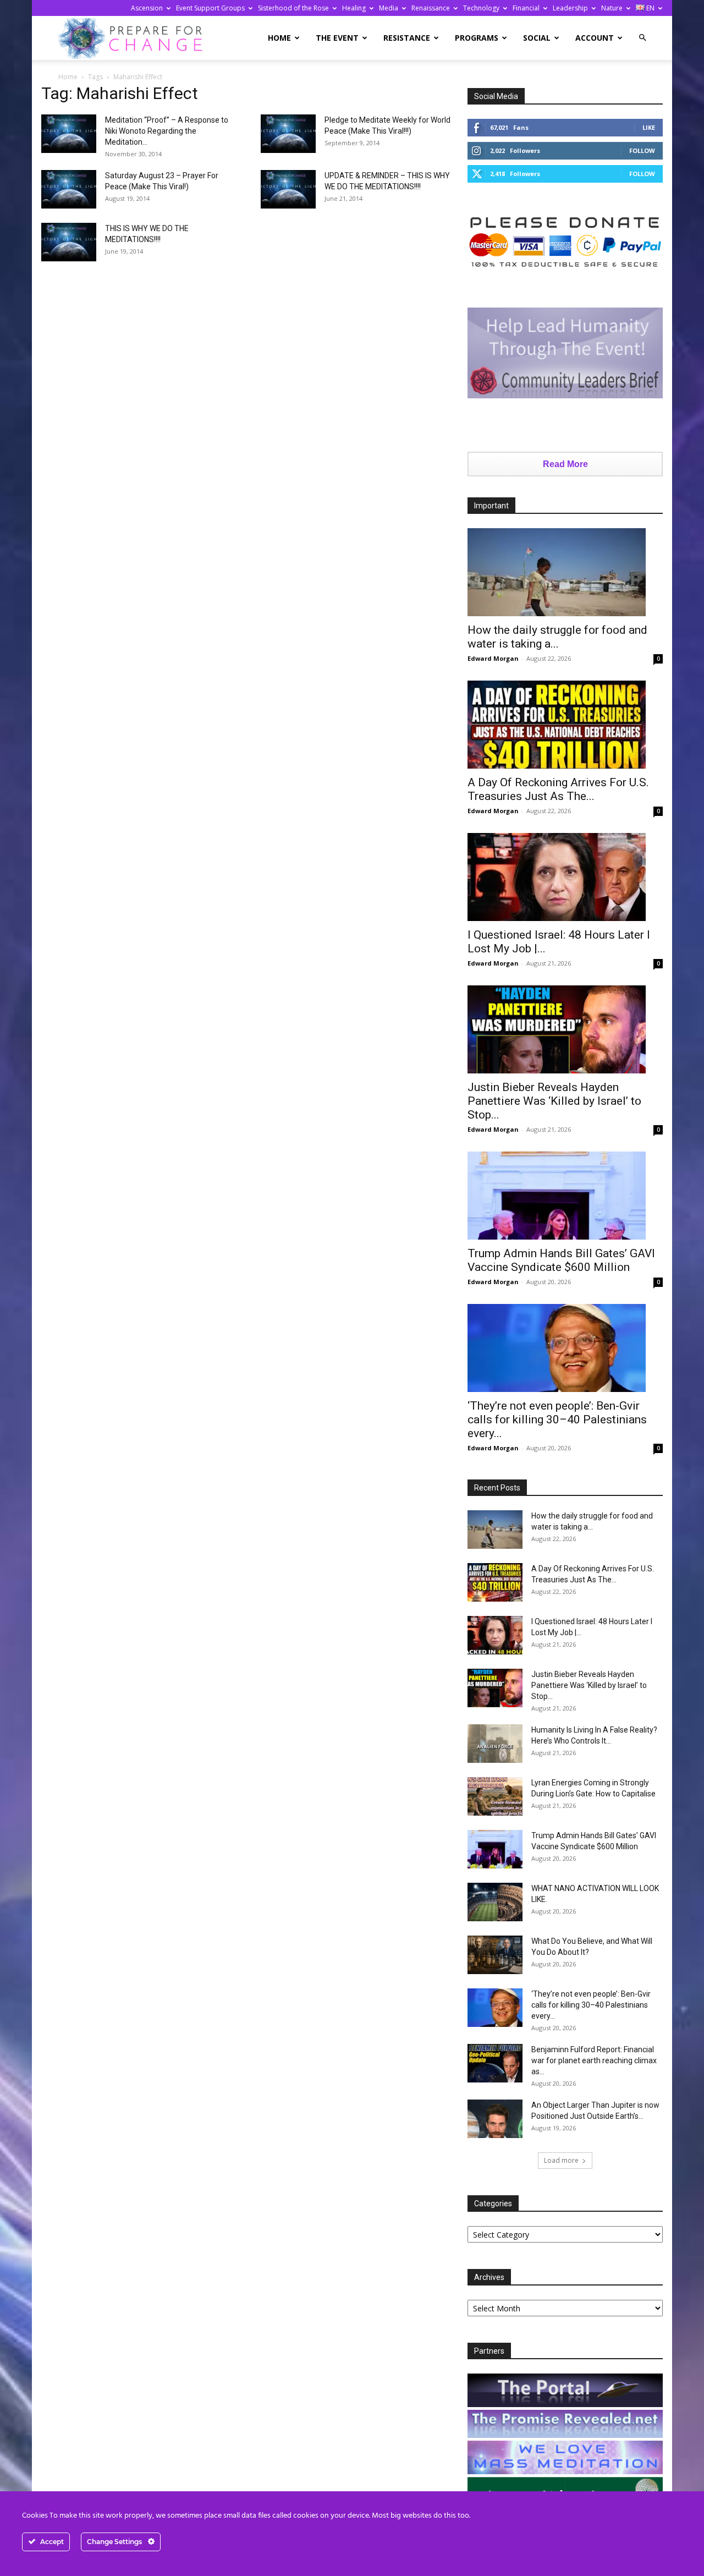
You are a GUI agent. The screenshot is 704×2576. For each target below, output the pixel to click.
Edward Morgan (493, 658)
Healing (354, 8)
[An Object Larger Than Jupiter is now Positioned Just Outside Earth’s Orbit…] (495, 2119)
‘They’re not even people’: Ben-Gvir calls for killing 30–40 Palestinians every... (557, 1419)
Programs (477, 38)
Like (649, 127)
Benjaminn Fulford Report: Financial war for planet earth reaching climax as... (594, 2060)
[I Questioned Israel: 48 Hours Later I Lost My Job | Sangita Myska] (565, 877)
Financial (526, 8)
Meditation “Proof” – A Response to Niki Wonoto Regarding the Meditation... (167, 131)
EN (650, 8)
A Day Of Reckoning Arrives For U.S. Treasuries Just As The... (558, 789)
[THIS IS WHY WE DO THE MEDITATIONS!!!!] (69, 242)
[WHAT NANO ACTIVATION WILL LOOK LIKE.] (495, 1902)
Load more (561, 2160)
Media (389, 8)
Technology (481, 8)
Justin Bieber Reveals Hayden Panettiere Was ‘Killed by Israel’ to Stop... (554, 1101)
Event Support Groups (210, 8)
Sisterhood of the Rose (293, 8)
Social (537, 38)
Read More (565, 464)
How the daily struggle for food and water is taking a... (557, 637)
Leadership (570, 8)
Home (279, 38)
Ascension (147, 8)
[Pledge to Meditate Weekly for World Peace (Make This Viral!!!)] (288, 134)
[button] (642, 38)
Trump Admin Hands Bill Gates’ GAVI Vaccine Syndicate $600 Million (561, 1260)
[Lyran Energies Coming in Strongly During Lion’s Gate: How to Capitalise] (495, 1796)
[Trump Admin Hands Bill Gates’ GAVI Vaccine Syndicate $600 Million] (565, 1196)
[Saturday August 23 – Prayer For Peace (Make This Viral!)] (69, 189)
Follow (642, 150)
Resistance (407, 38)
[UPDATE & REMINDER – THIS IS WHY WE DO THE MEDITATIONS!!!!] (288, 189)
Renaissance (431, 8)
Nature (612, 8)
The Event (337, 38)
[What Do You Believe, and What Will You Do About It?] (495, 1955)
